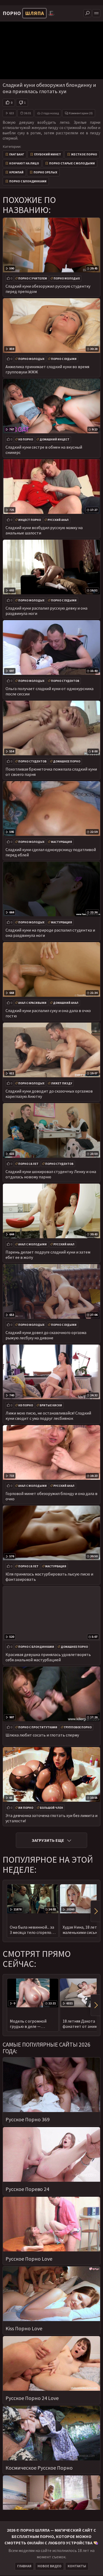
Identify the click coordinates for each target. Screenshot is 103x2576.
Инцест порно (30, 520)
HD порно (26, 439)
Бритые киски (51, 1405)
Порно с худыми (64, 359)
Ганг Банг (17, 154)
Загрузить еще (48, 1840)
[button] (95, 1911)
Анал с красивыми (32, 1003)
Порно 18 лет (28, 1164)
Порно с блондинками (28, 181)
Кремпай (16, 172)
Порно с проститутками (38, 1727)
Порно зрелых (45, 172)
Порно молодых (67, 278)
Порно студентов (65, 681)
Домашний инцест (55, 439)
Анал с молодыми (32, 1244)
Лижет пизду (62, 1083)
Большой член (51, 1808)
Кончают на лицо (24, 163)
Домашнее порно (67, 761)
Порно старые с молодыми (72, 163)
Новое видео (50, 2566)
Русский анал (58, 520)
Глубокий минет (48, 154)
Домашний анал (66, 1003)
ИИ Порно (26, 1808)
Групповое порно (78, 1727)
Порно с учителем (33, 278)
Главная (24, 2566)
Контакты (77, 2566)
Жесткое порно (84, 154)
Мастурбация (62, 842)
